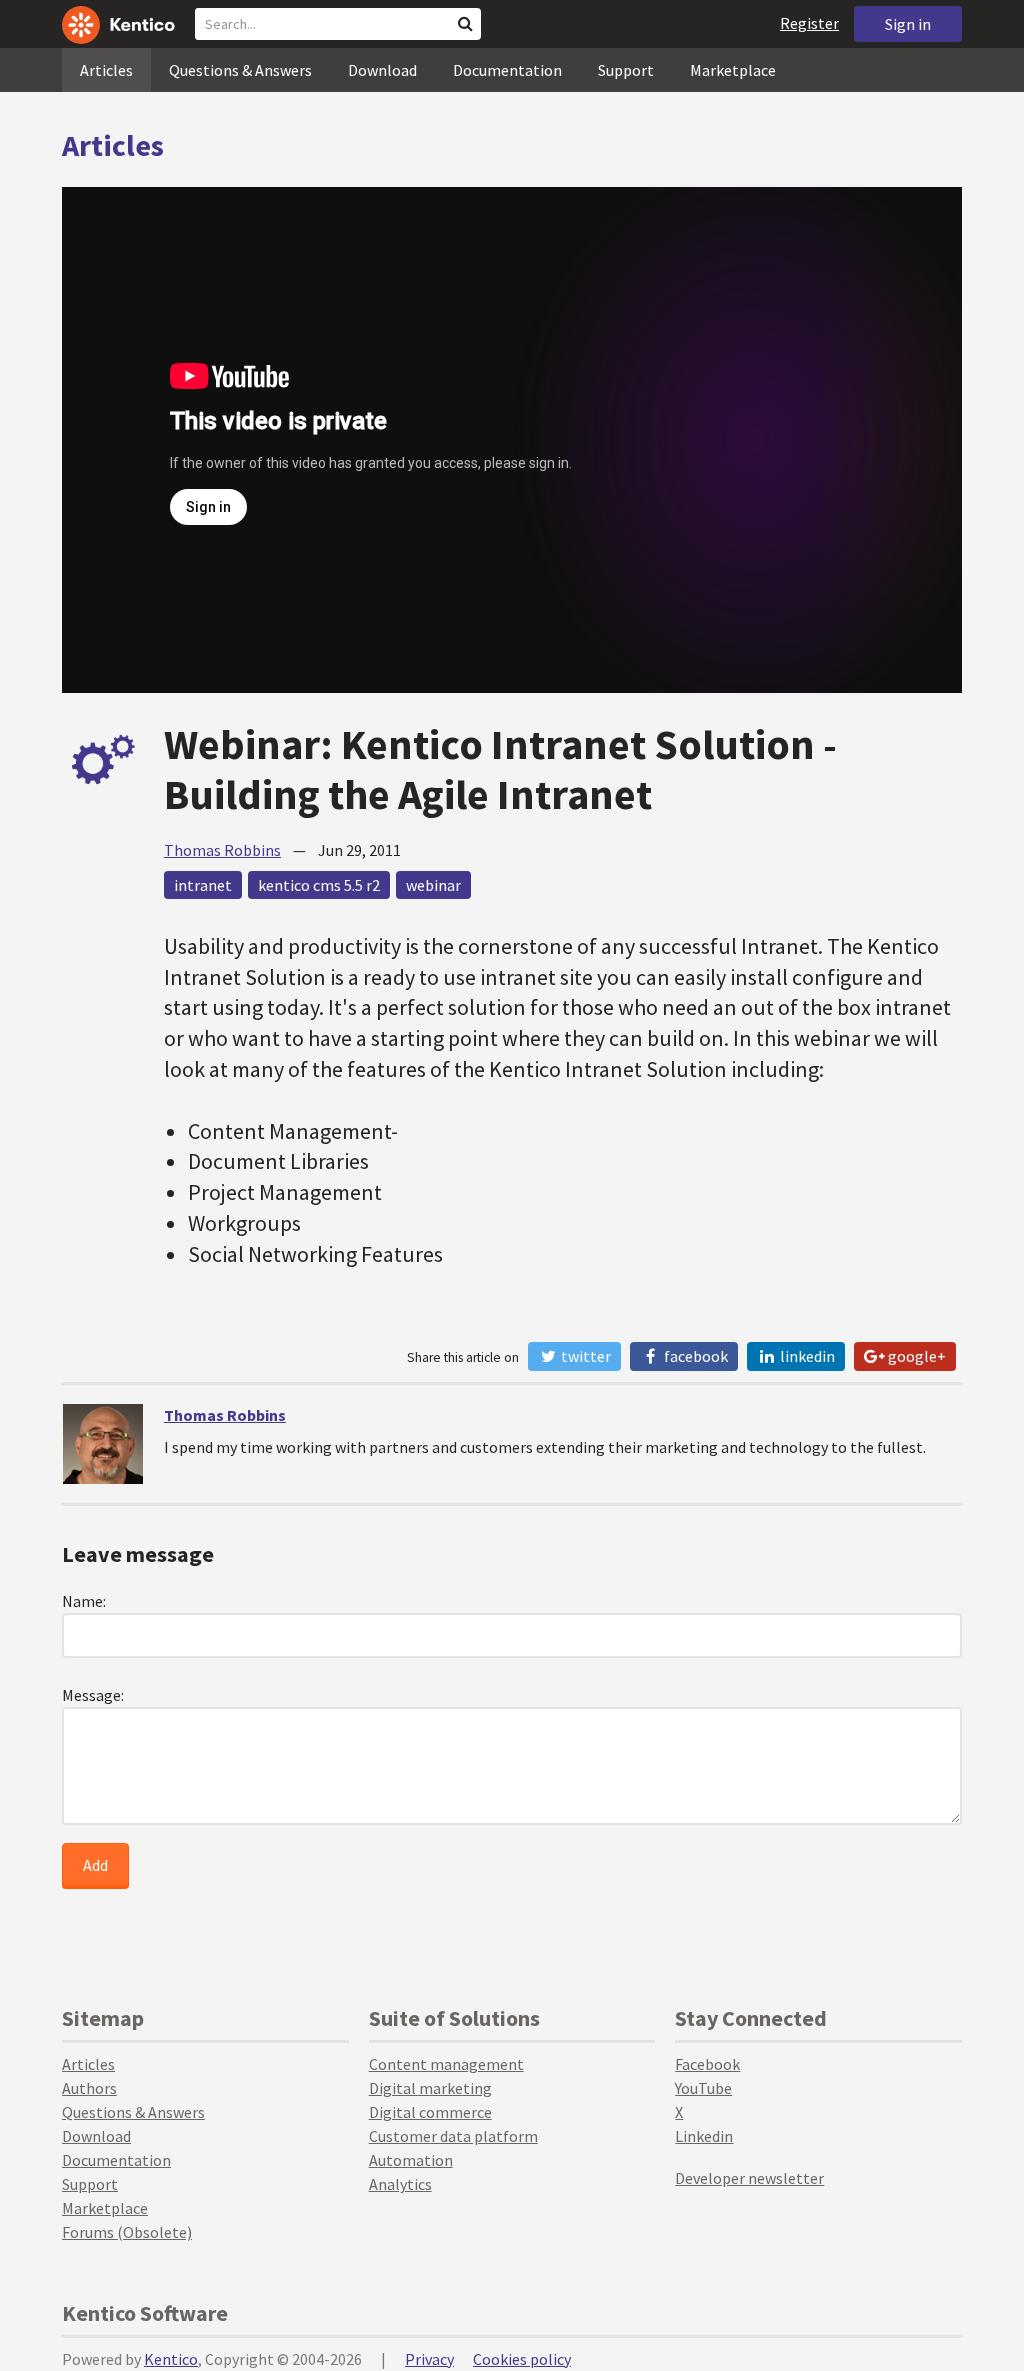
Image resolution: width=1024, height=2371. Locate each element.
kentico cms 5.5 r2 (319, 885)
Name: (84, 1601)
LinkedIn (806, 1356)
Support (626, 70)
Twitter (584, 1356)
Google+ (915, 1356)
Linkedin (704, 2136)
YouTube (703, 2088)
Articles (106, 70)
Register (809, 23)
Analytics (400, 2184)
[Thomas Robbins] (103, 1444)
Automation (411, 2160)
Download (382, 70)
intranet (203, 885)
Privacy (429, 2359)
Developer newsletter (749, 2178)
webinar (433, 885)
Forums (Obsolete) (127, 2232)
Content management (446, 2064)
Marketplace (733, 70)
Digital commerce (430, 2112)
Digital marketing (430, 2088)
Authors (89, 2088)
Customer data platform (453, 2136)
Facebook (694, 1356)
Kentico (171, 2359)
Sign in (908, 24)
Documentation (507, 70)
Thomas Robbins (222, 850)
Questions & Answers (240, 70)
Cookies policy (522, 2359)
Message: (93, 1695)
